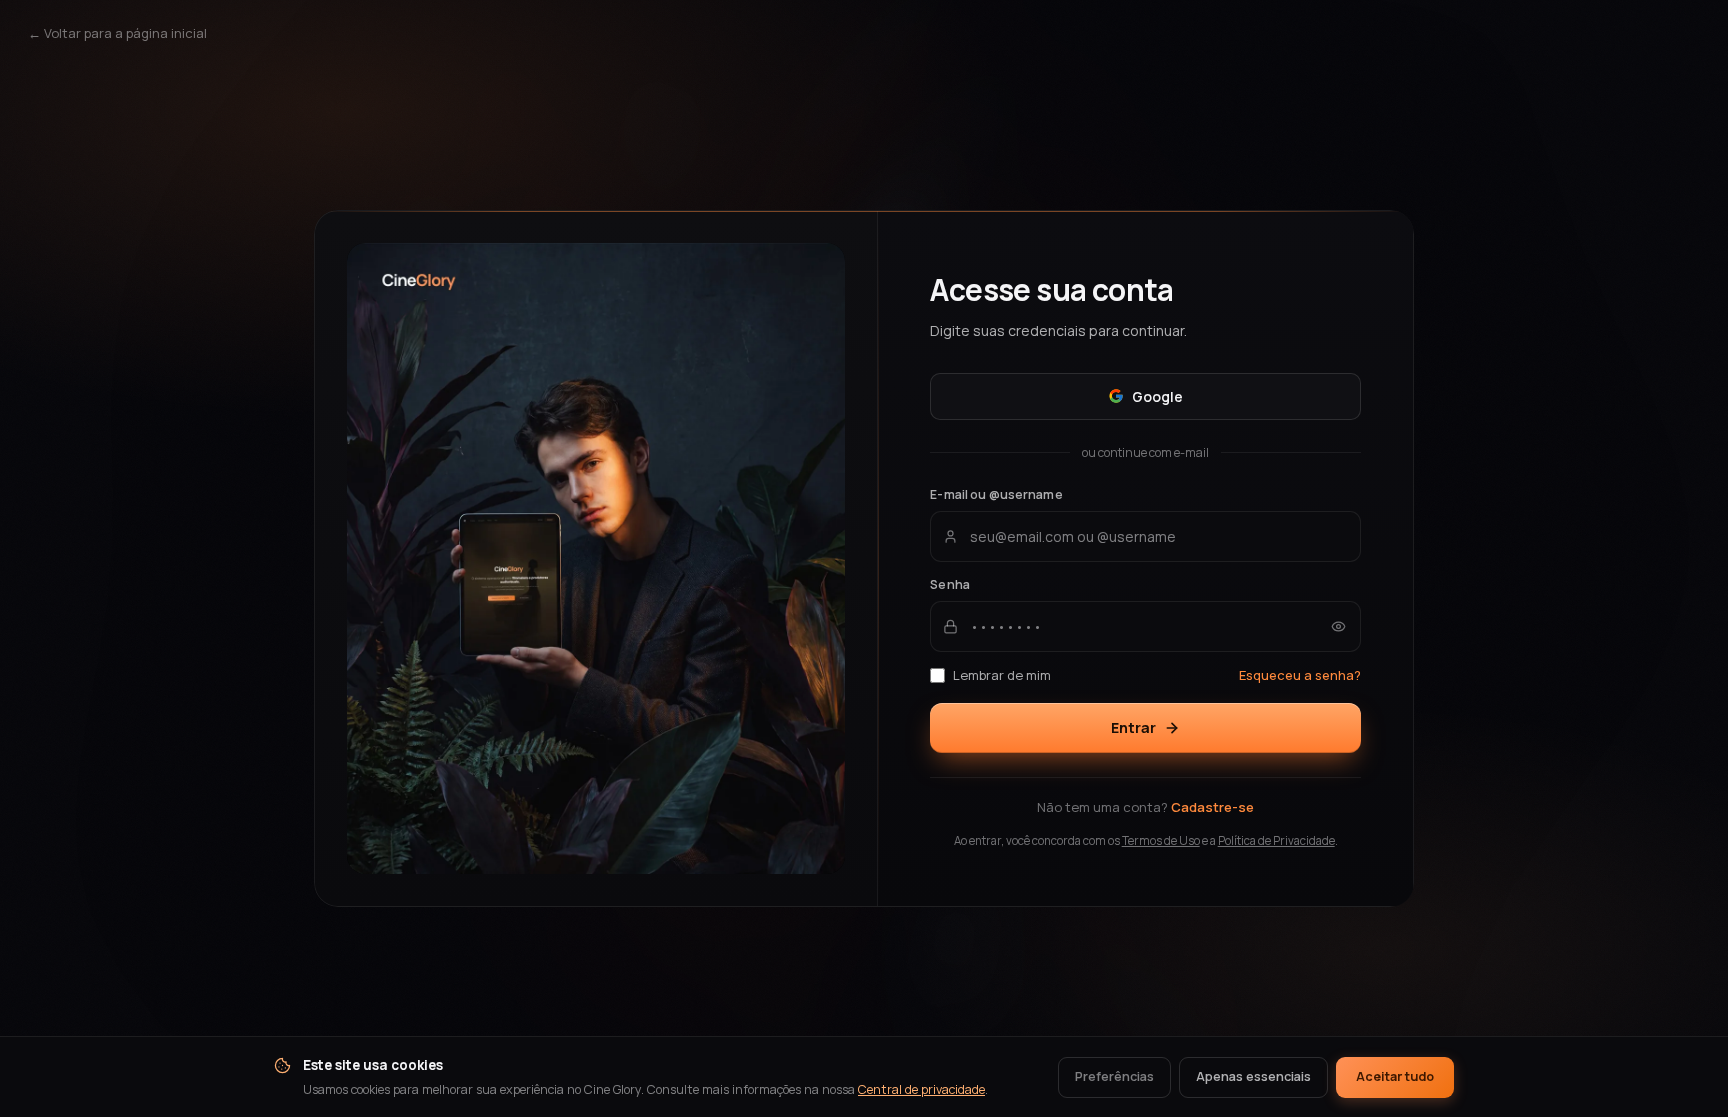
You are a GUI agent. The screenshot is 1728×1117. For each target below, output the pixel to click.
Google (1157, 396)
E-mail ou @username (996, 494)
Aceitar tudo (1395, 1076)
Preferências (1114, 1076)
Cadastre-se (1212, 807)
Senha (950, 584)
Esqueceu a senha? (1300, 675)
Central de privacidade (921, 1089)
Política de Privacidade (1276, 840)
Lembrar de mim (1002, 675)
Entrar (1133, 727)
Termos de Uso (1161, 840)
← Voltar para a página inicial (117, 33)
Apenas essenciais (1253, 1076)
